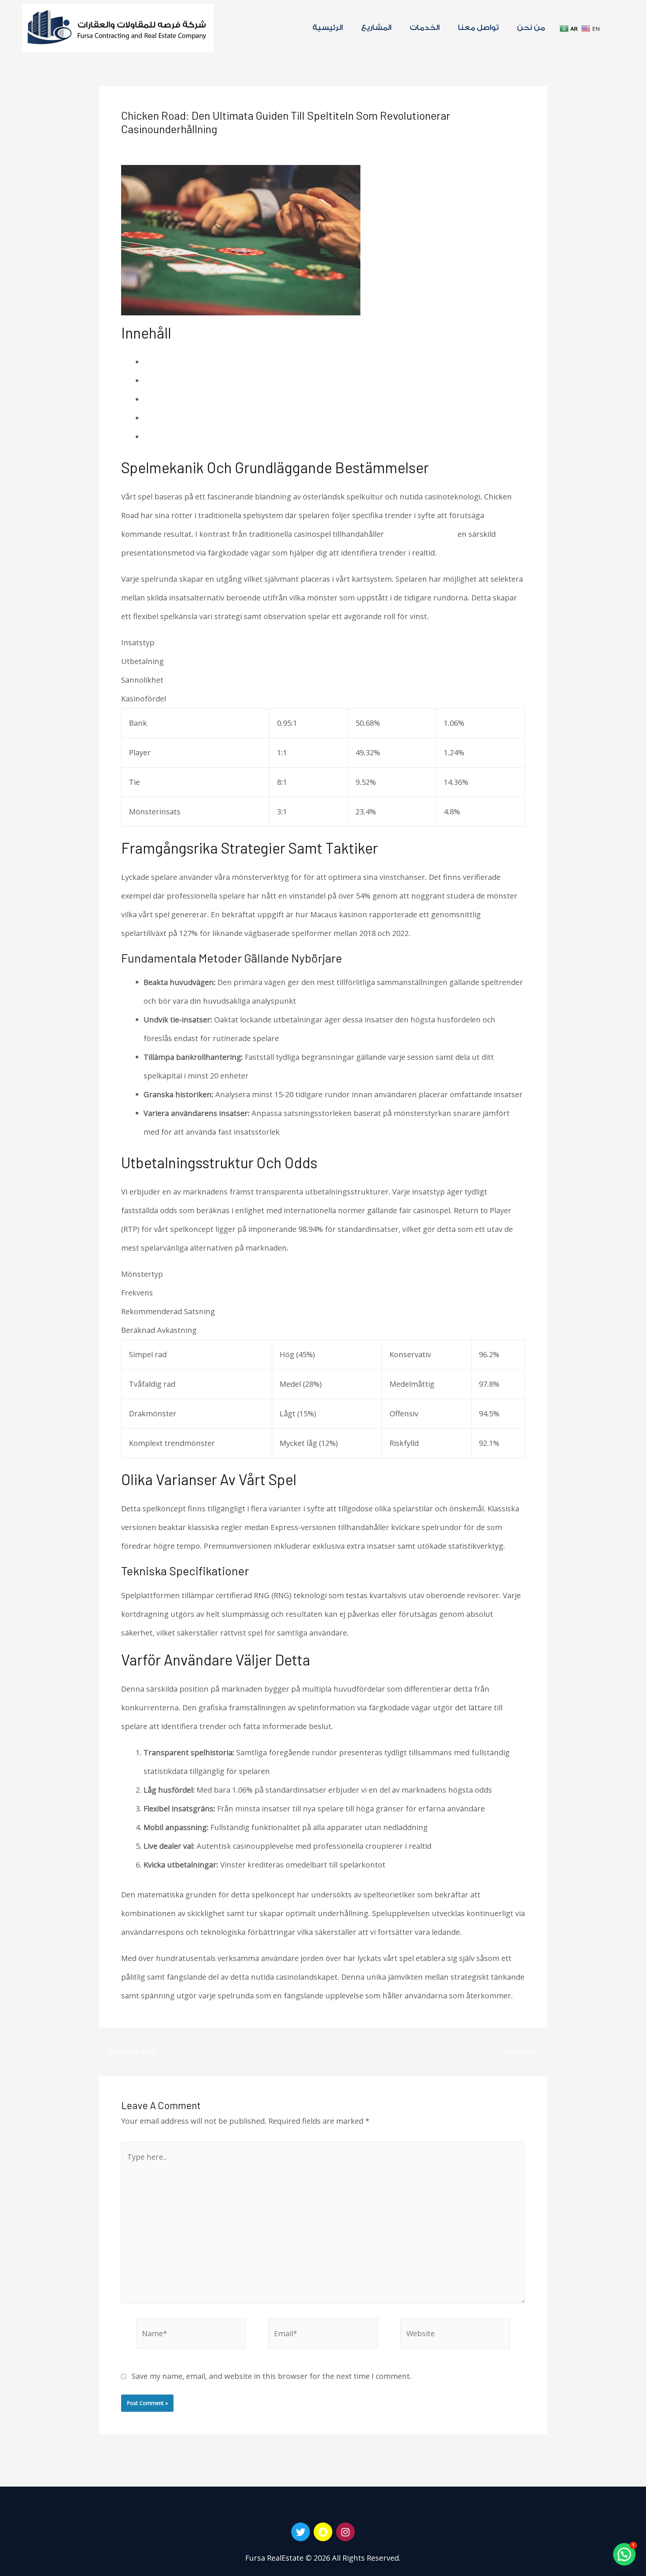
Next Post (525, 2052)
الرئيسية (328, 28)
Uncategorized (216, 145)
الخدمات (425, 28)
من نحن (531, 28)
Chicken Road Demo (421, 534)
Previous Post (128, 2052)
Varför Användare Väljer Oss (193, 437)
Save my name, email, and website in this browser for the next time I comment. (272, 2376)
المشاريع (376, 28)
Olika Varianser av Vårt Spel (192, 418)
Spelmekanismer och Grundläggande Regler (222, 362)
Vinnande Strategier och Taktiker (202, 381)
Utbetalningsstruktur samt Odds (202, 399)
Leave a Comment (153, 145)
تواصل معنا (479, 28)
